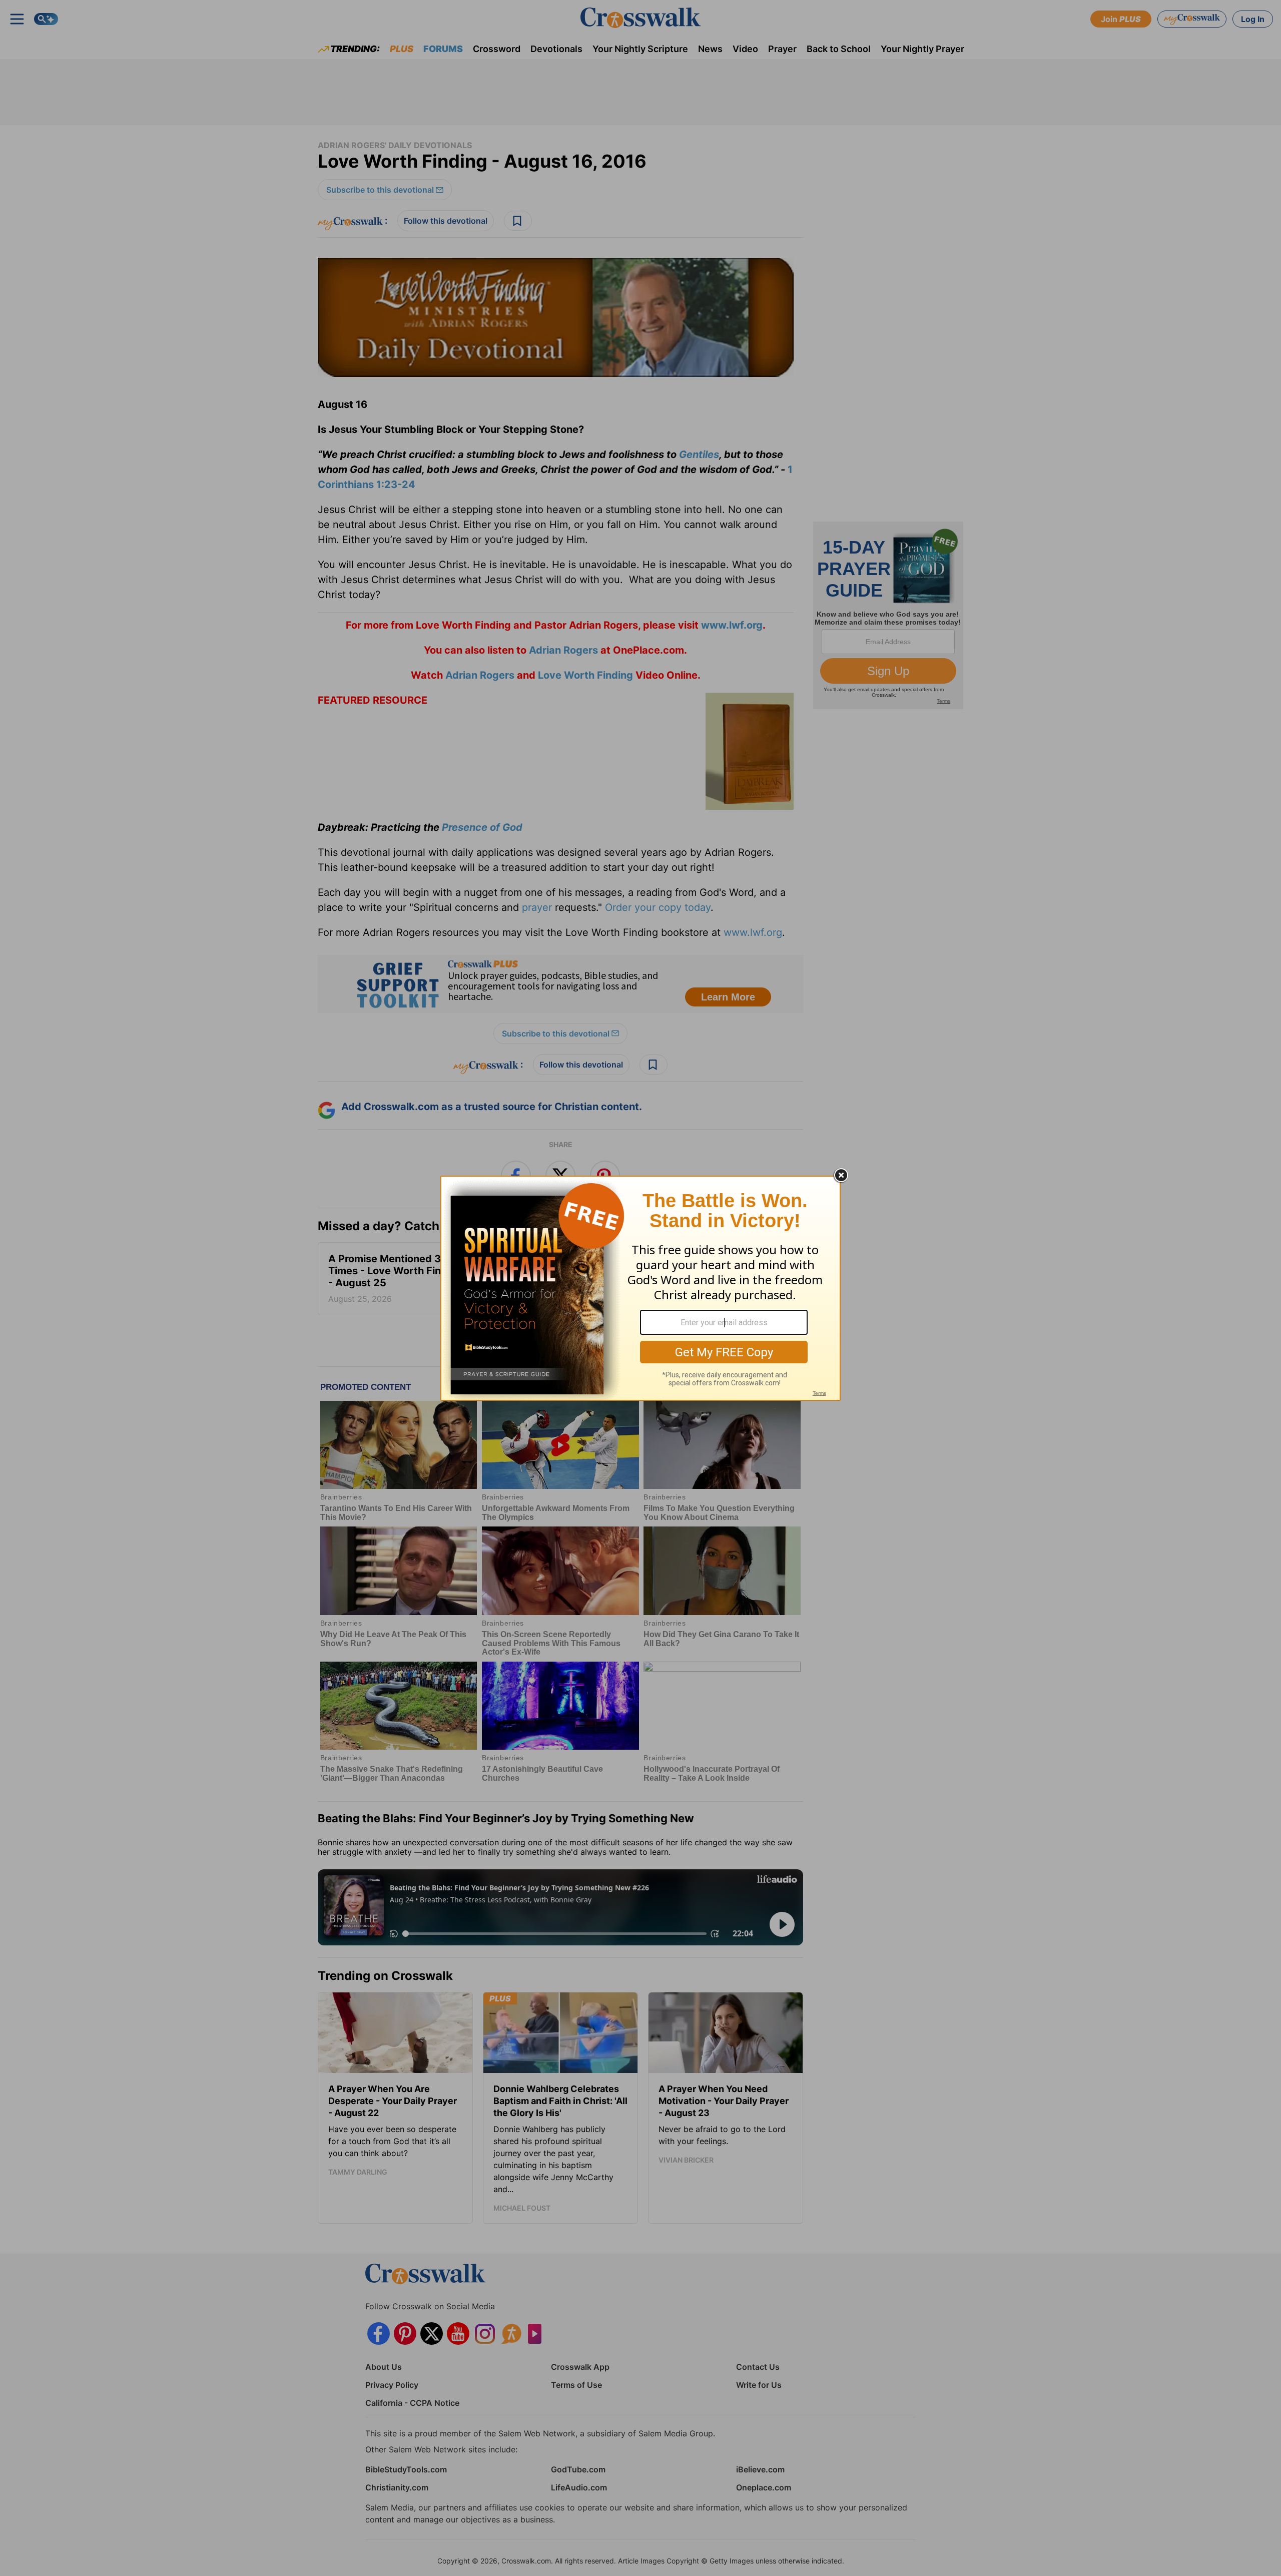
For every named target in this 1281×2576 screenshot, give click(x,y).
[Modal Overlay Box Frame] (640, 1288)
